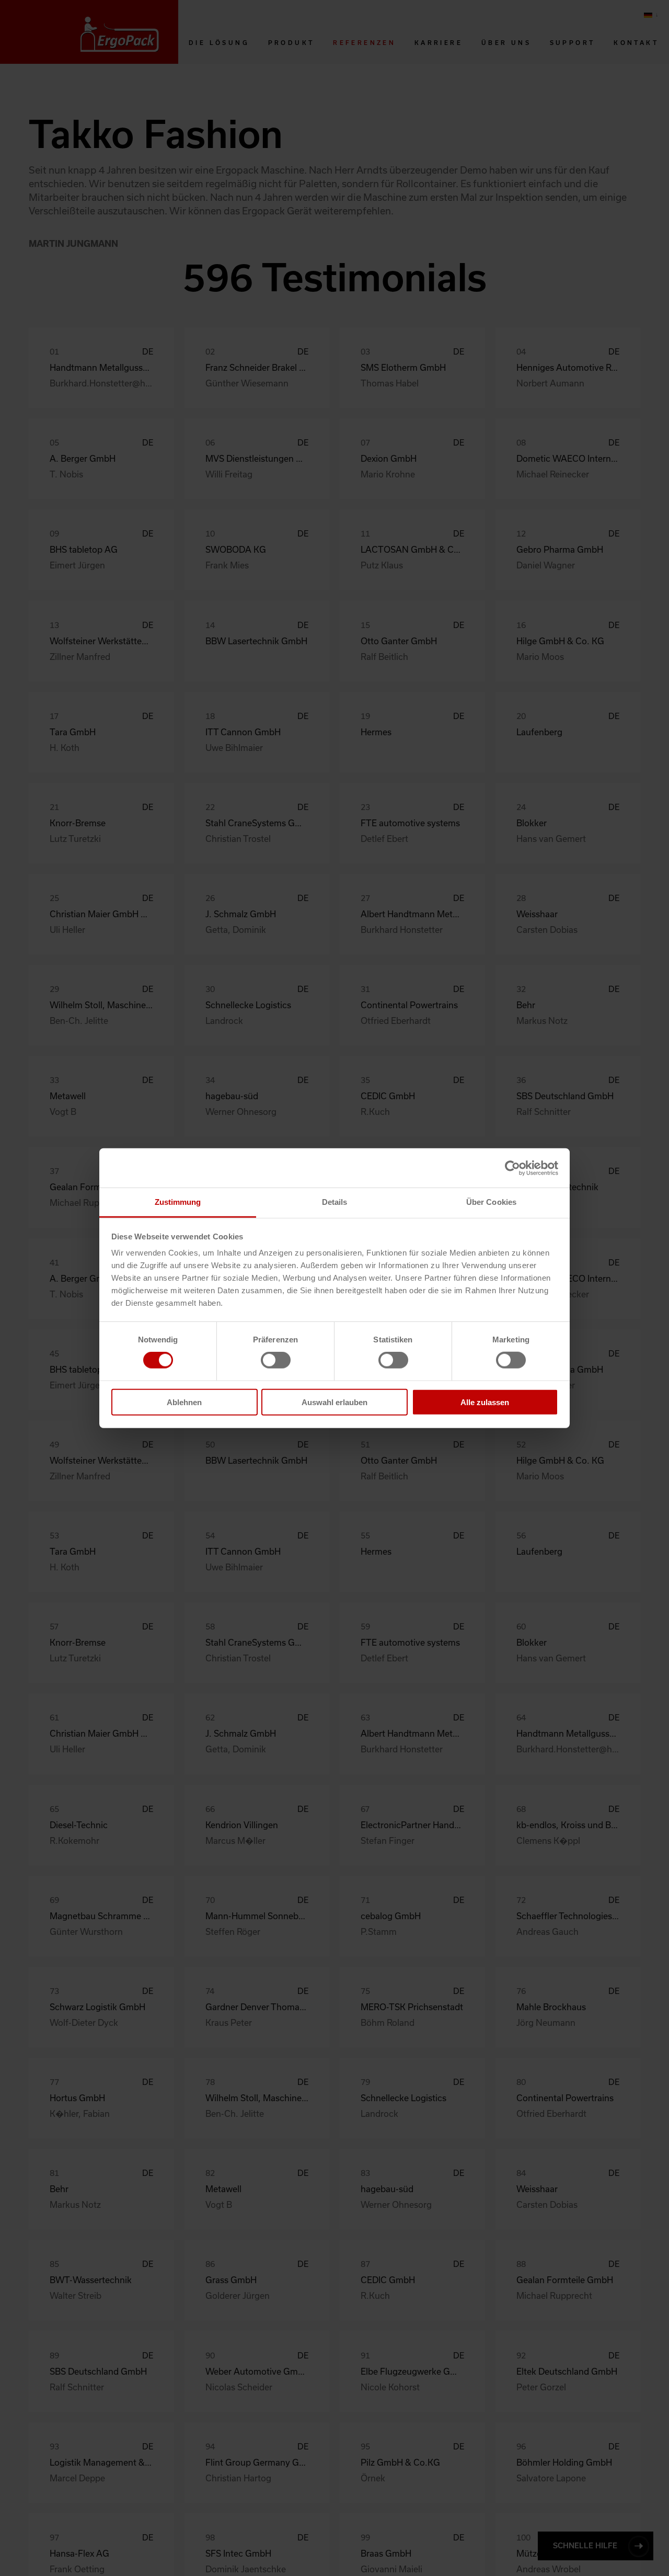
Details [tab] (335, 1202)
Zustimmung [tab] (178, 1202)
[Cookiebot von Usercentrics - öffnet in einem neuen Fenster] (512, 1168)
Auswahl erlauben (334, 1402)
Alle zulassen (485, 1402)
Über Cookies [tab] (491, 1202)
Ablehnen (184, 1402)
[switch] (276, 1360)
